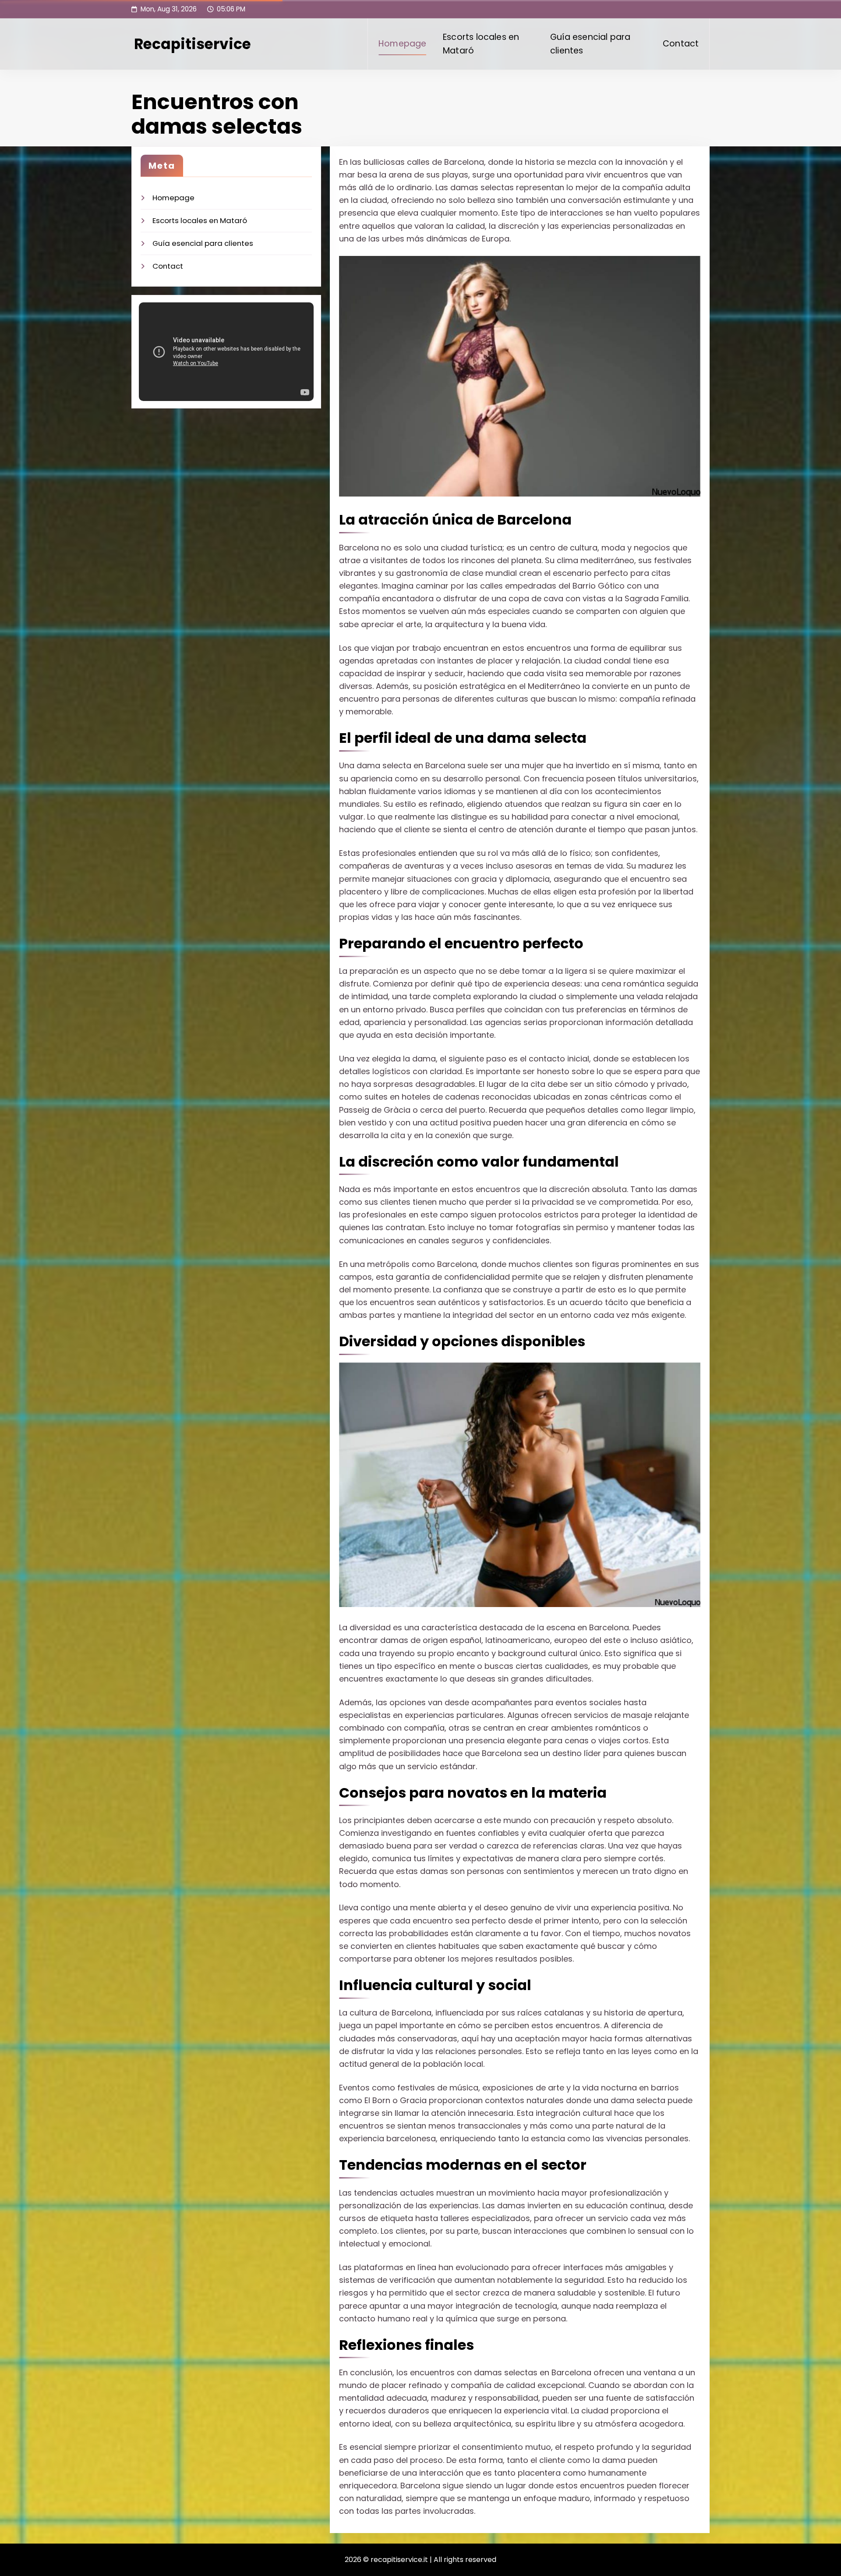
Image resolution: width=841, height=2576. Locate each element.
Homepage (403, 44)
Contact (681, 44)
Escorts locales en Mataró (481, 44)
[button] (520, 376)
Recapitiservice (193, 44)
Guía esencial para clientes (590, 44)
